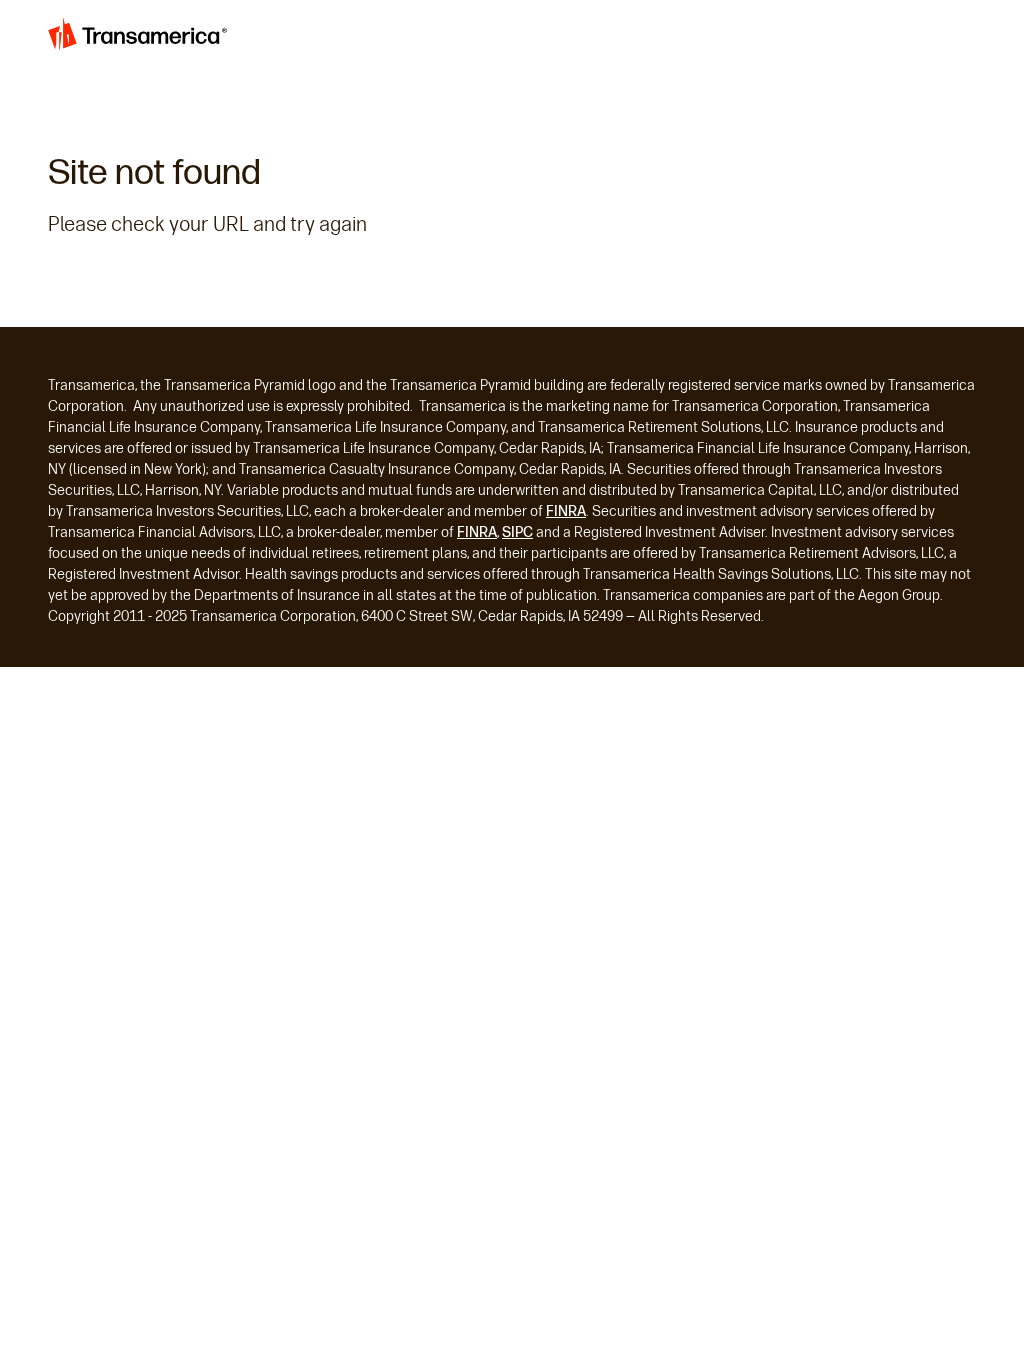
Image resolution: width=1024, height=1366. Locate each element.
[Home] (140, 39)
